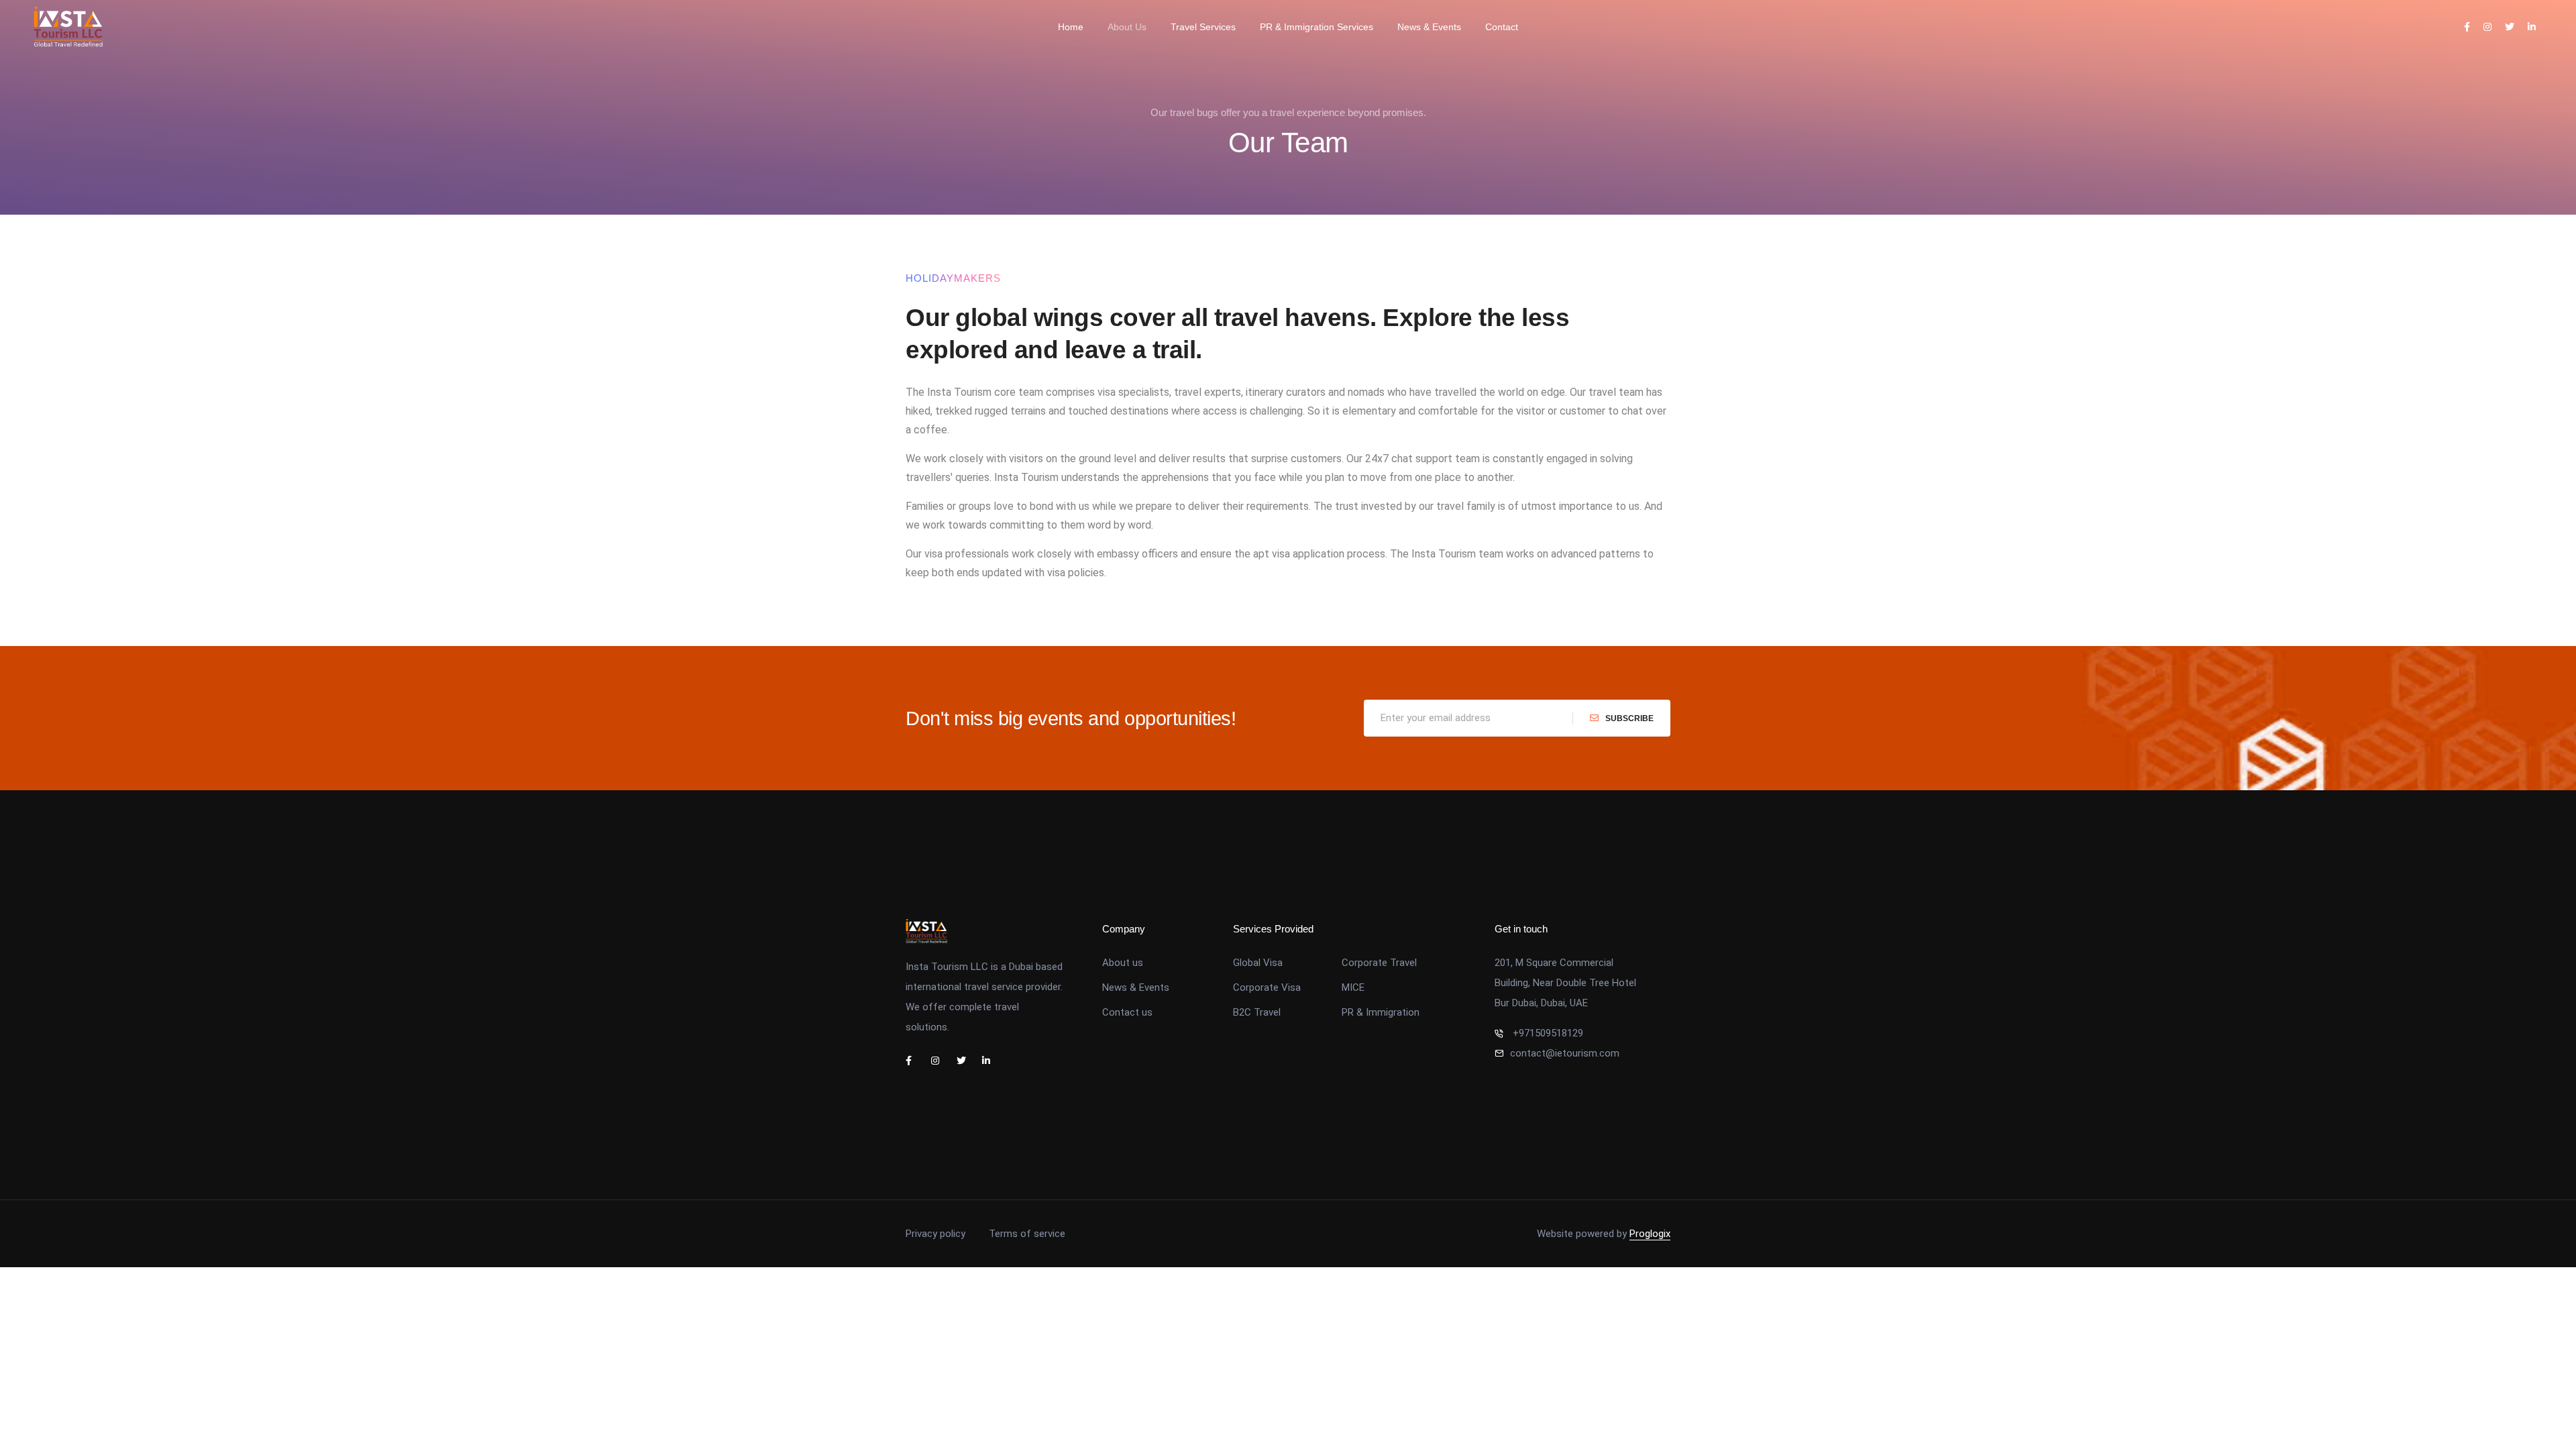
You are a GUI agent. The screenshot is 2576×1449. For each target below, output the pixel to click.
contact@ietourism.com (1565, 1053)
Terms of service (1027, 1234)
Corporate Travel (1379, 963)
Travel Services (1203, 27)
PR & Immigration (1381, 1012)
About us (1123, 963)
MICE (1353, 987)
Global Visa (1258, 963)
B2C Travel (1257, 1012)
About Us (1127, 27)
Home (1071, 27)
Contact (1502, 27)
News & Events (1429, 27)
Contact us (1127, 1012)
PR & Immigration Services (1317, 27)
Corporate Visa (1267, 987)
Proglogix (1650, 1234)
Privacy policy (935, 1234)
